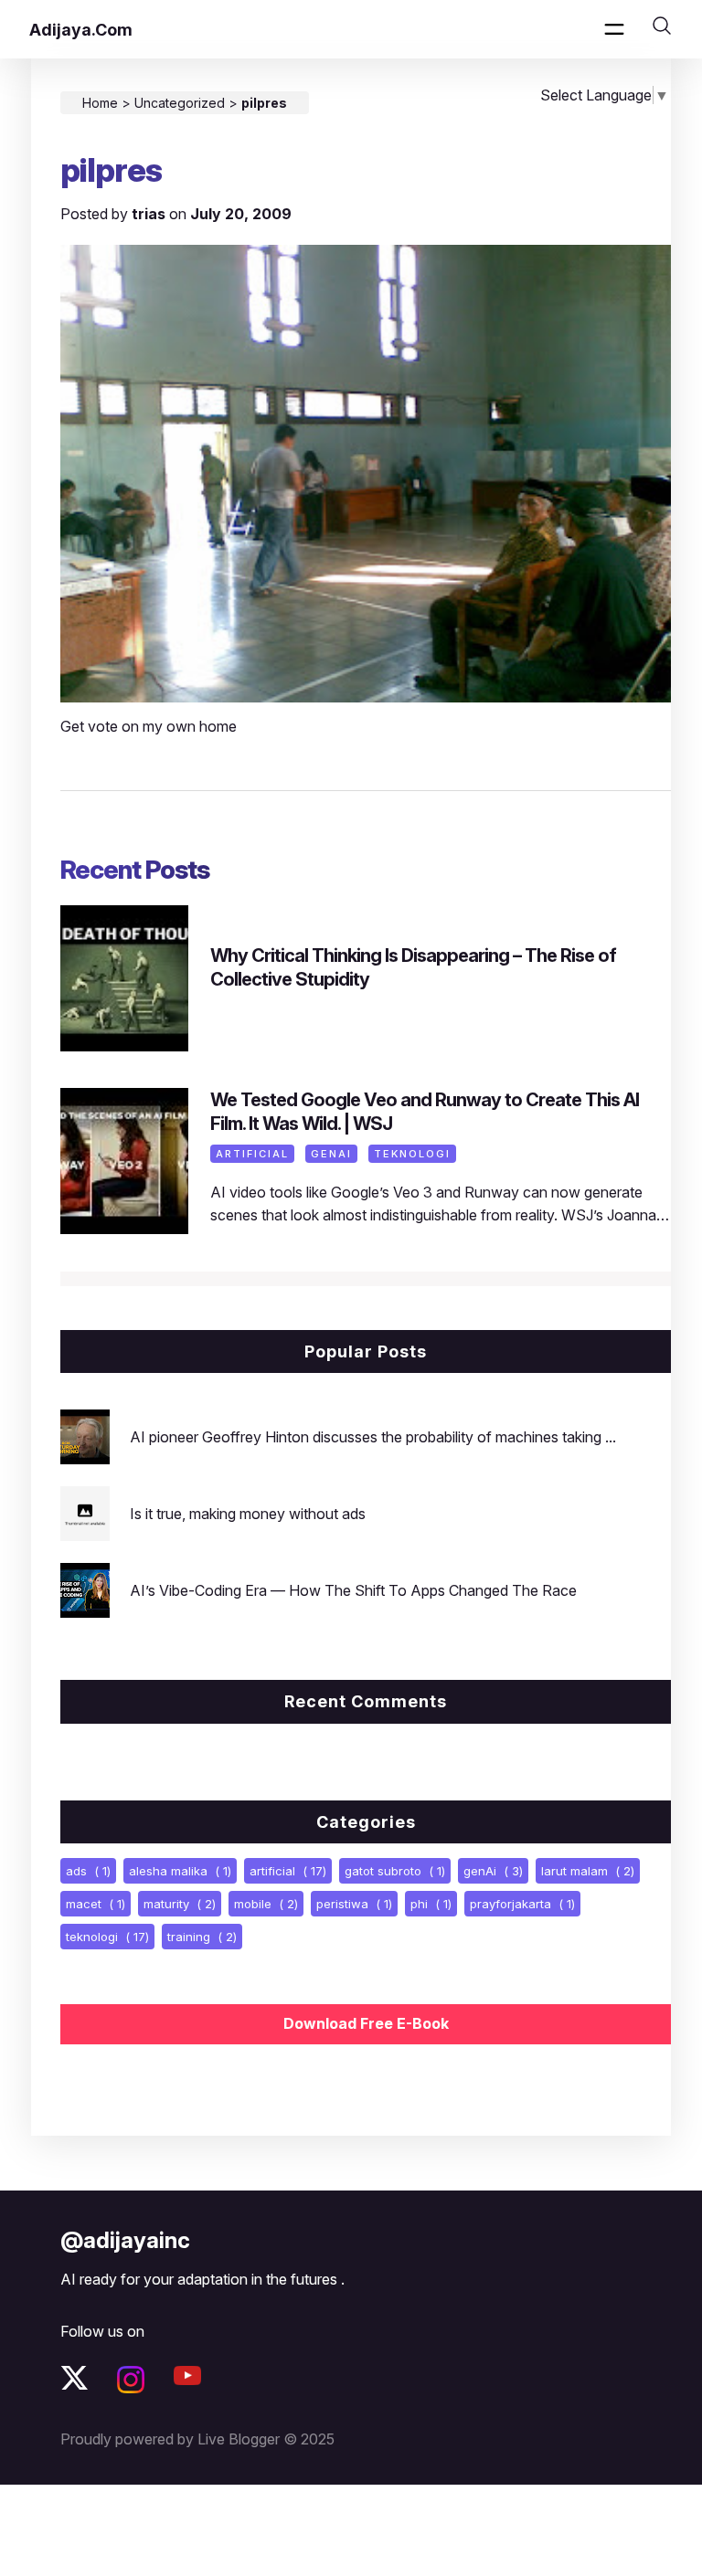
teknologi (412, 1154)
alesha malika (180, 1871)
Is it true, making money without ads (248, 1514)
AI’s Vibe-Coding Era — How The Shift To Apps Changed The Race (353, 1590)
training (202, 1937)
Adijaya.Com (81, 30)
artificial (252, 1154)
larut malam (588, 1871)
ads (88, 1871)
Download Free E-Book (366, 2023)
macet (96, 1904)
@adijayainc (125, 2240)
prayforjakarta (522, 1904)
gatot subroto (395, 1871)
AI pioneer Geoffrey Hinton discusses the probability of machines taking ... (373, 1437)
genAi (331, 1154)
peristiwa (354, 1904)
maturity (180, 1904)
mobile (266, 1904)
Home (100, 103)
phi (431, 1904)
